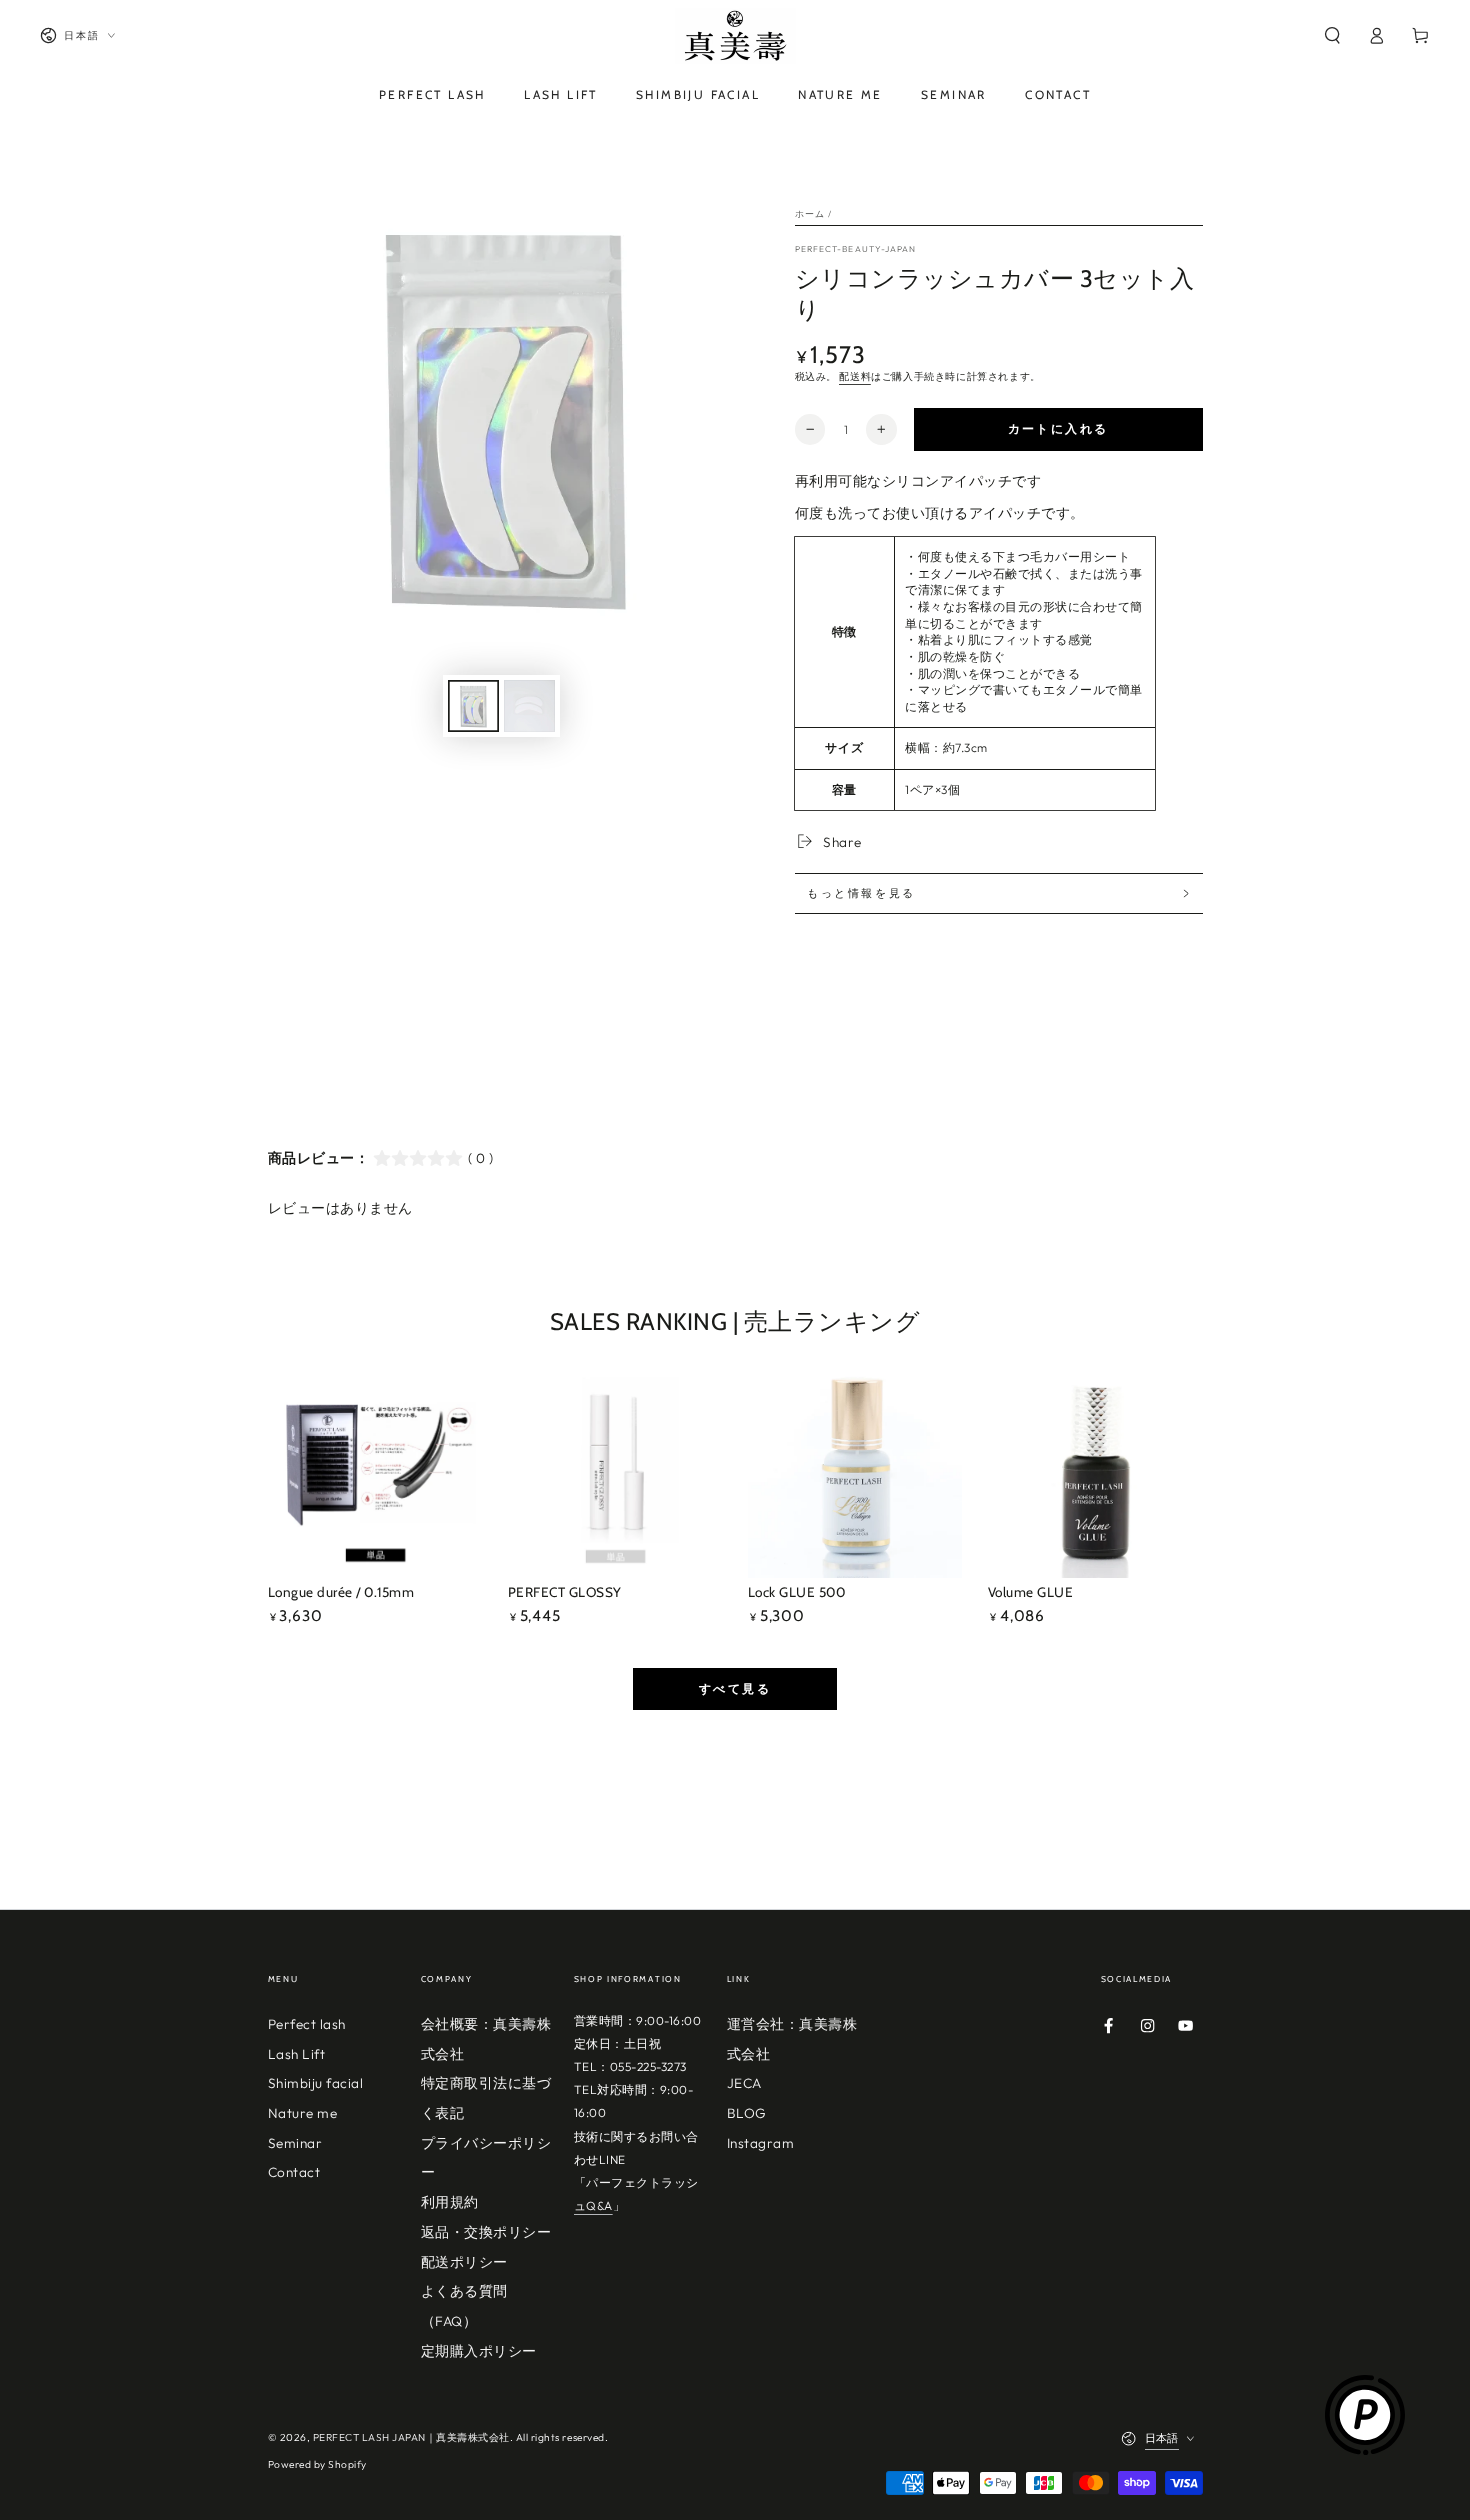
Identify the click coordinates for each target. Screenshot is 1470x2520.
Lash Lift (297, 2054)
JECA (744, 2083)
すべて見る (735, 1688)
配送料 (855, 376)
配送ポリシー (464, 2262)
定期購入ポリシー (479, 2351)
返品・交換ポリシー (486, 2232)
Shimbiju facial (316, 2083)
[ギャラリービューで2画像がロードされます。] (529, 706)
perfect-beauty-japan (856, 248)
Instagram (761, 2143)
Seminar (295, 2143)
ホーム (810, 213)
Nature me (303, 2113)
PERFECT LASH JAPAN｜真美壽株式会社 (411, 2437)
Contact (294, 2172)
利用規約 (450, 2202)
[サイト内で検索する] (1332, 35)
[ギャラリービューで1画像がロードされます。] (473, 706)
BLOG (747, 2113)
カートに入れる (1058, 428)
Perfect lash (307, 2024)
